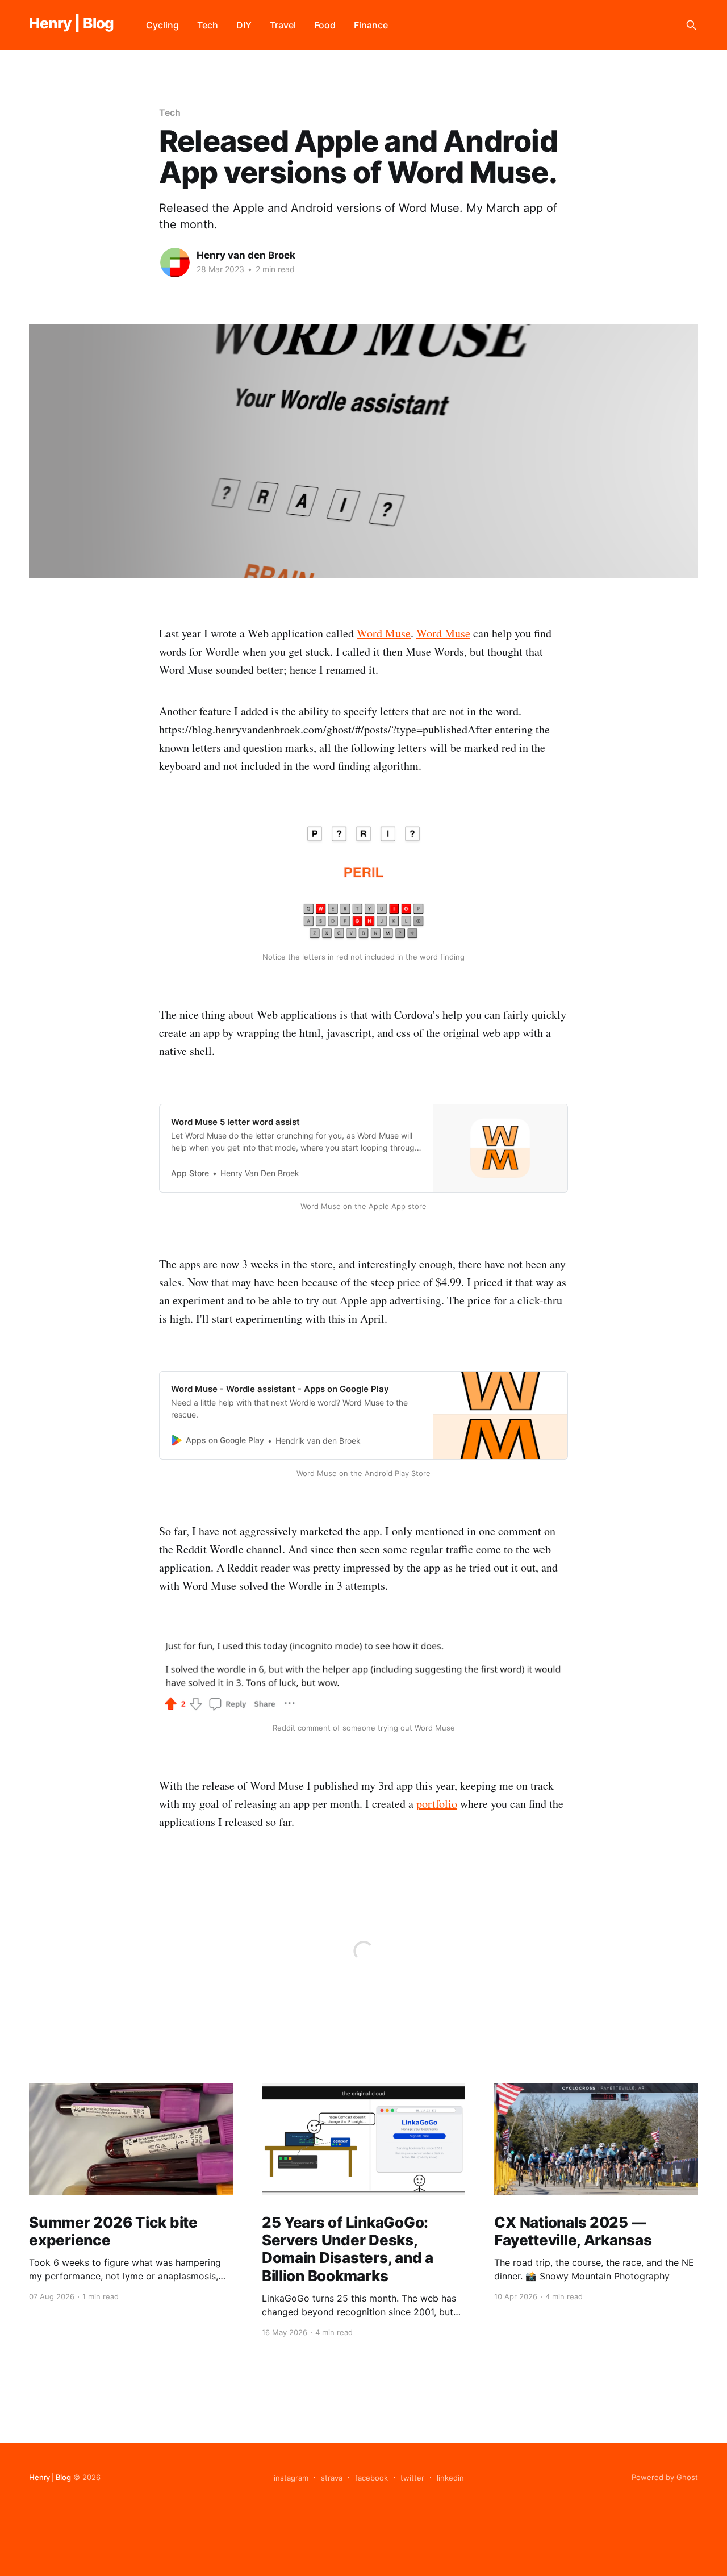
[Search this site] (691, 25)
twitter (412, 2478)
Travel (283, 25)
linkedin (450, 2478)
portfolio (437, 1804)
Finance (371, 25)
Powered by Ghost (665, 2477)
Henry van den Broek (246, 255)
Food (325, 25)
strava (332, 2478)
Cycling (162, 25)
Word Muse (384, 633)
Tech (208, 25)
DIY (244, 25)
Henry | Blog (72, 24)
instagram (291, 2478)
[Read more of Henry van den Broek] (175, 262)
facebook (371, 2478)
